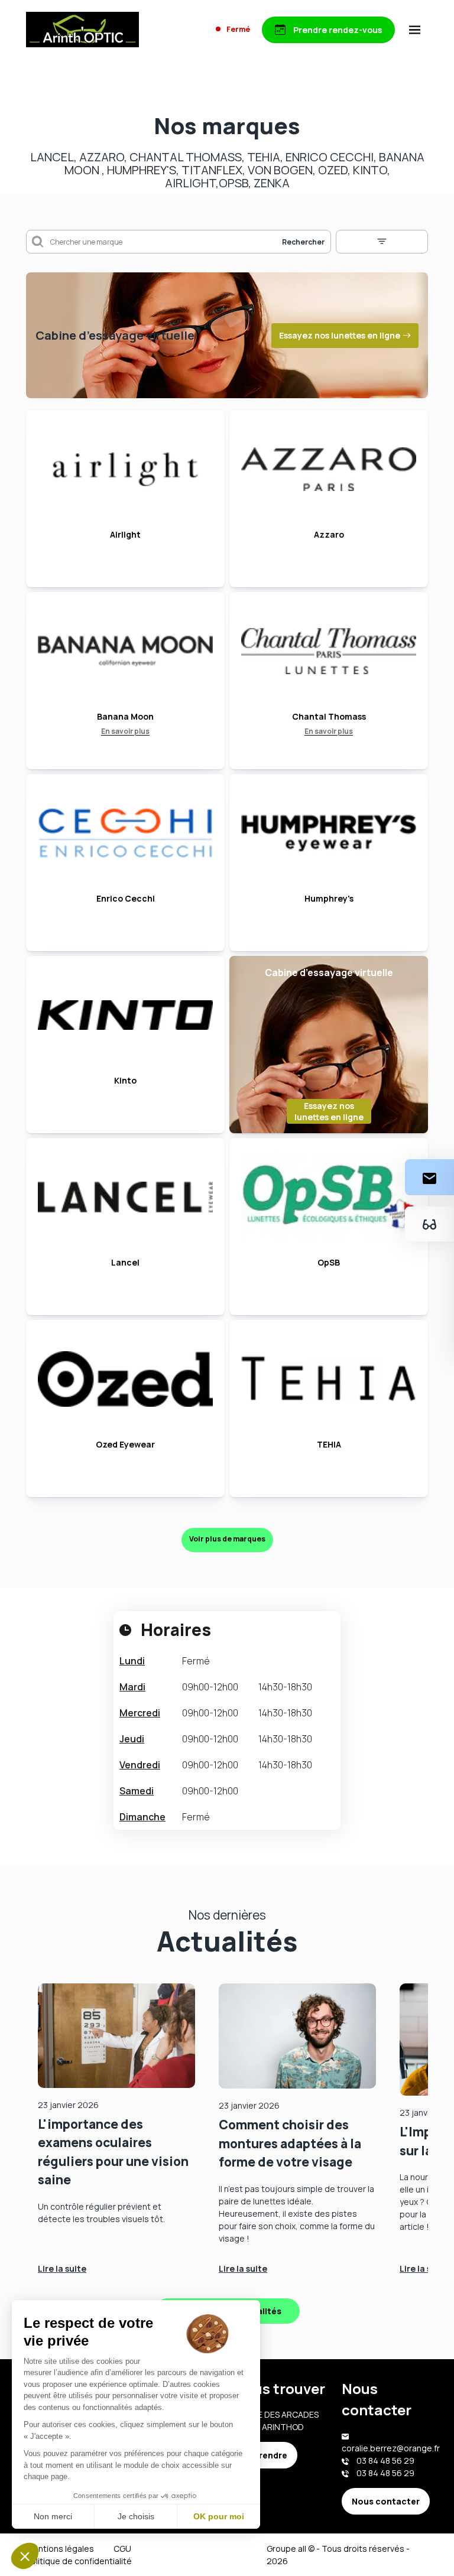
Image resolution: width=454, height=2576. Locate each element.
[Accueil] (82, 30)
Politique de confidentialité (79, 2561)
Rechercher (303, 242)
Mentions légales (60, 2549)
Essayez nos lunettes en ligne (340, 335)
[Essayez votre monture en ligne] (429, 1224)
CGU (122, 2549)
